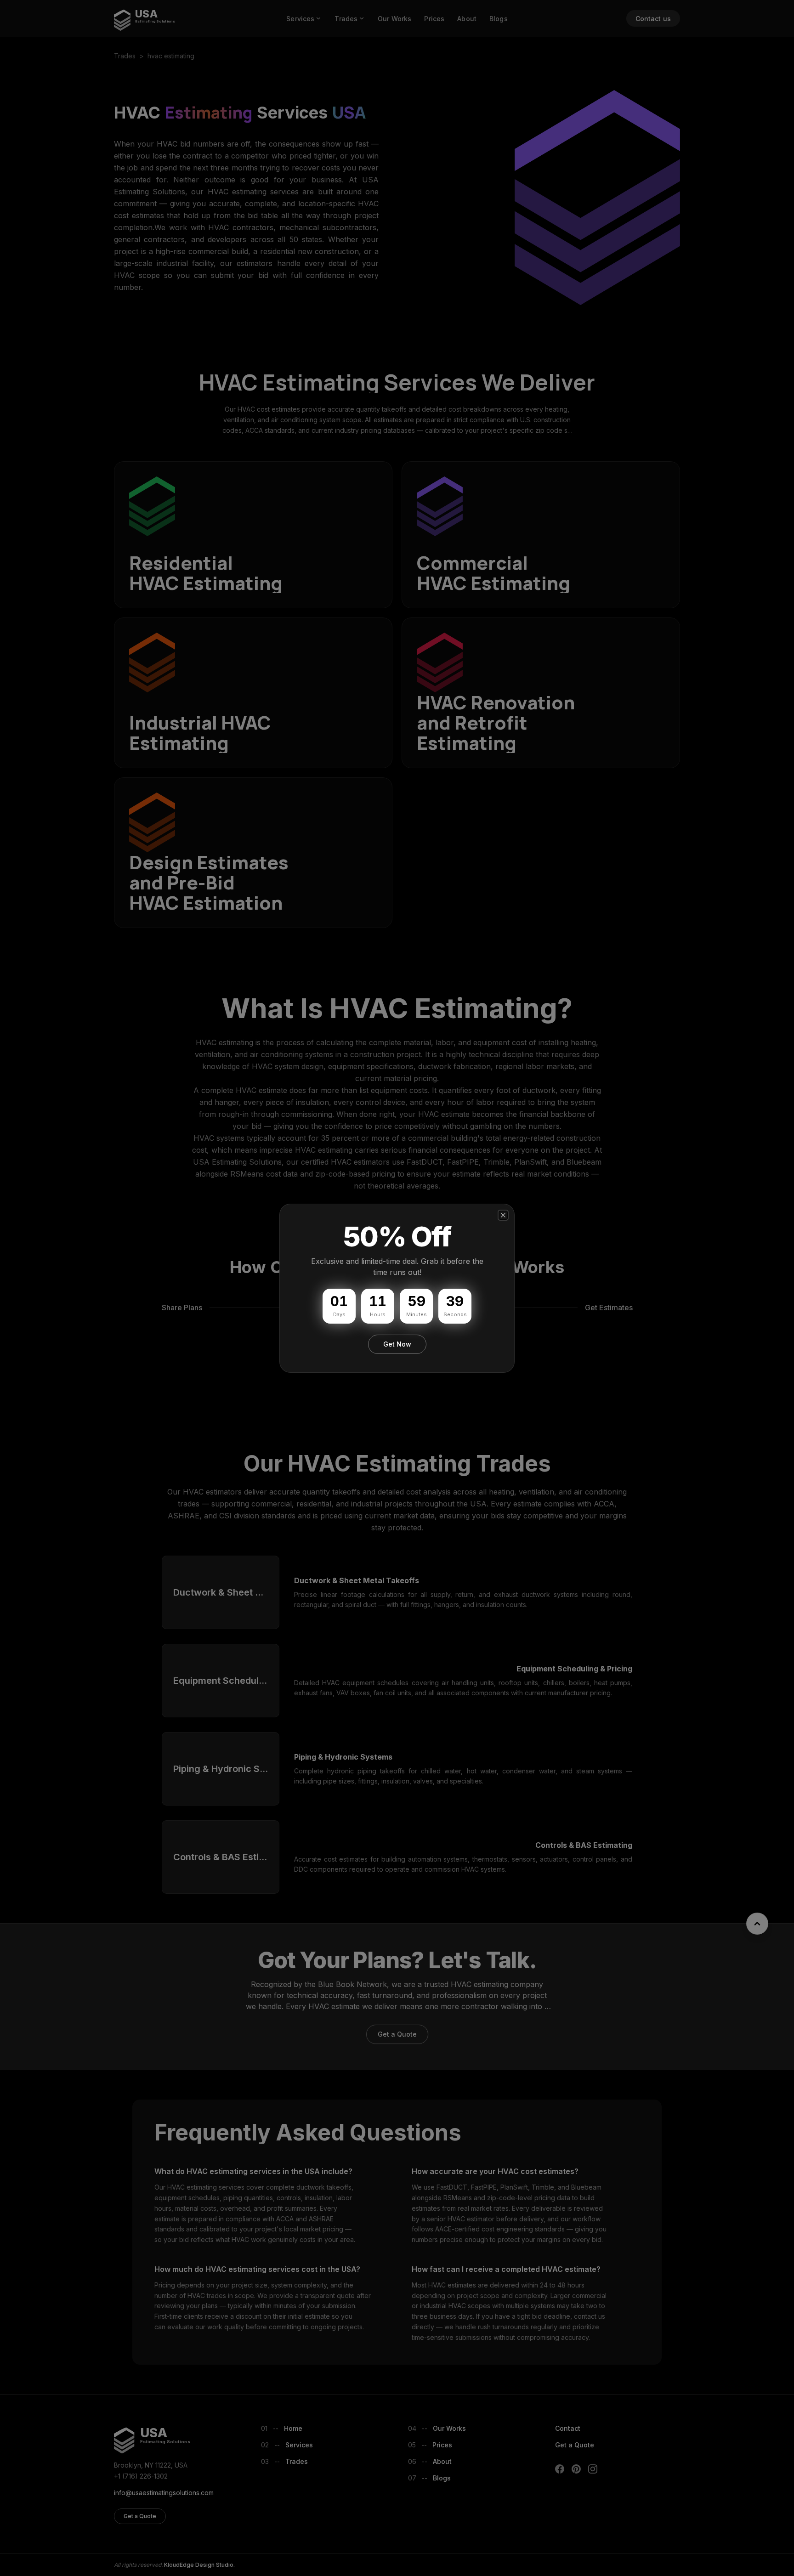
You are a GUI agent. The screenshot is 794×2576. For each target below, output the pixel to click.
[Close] (503, 1215)
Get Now (397, 1344)
